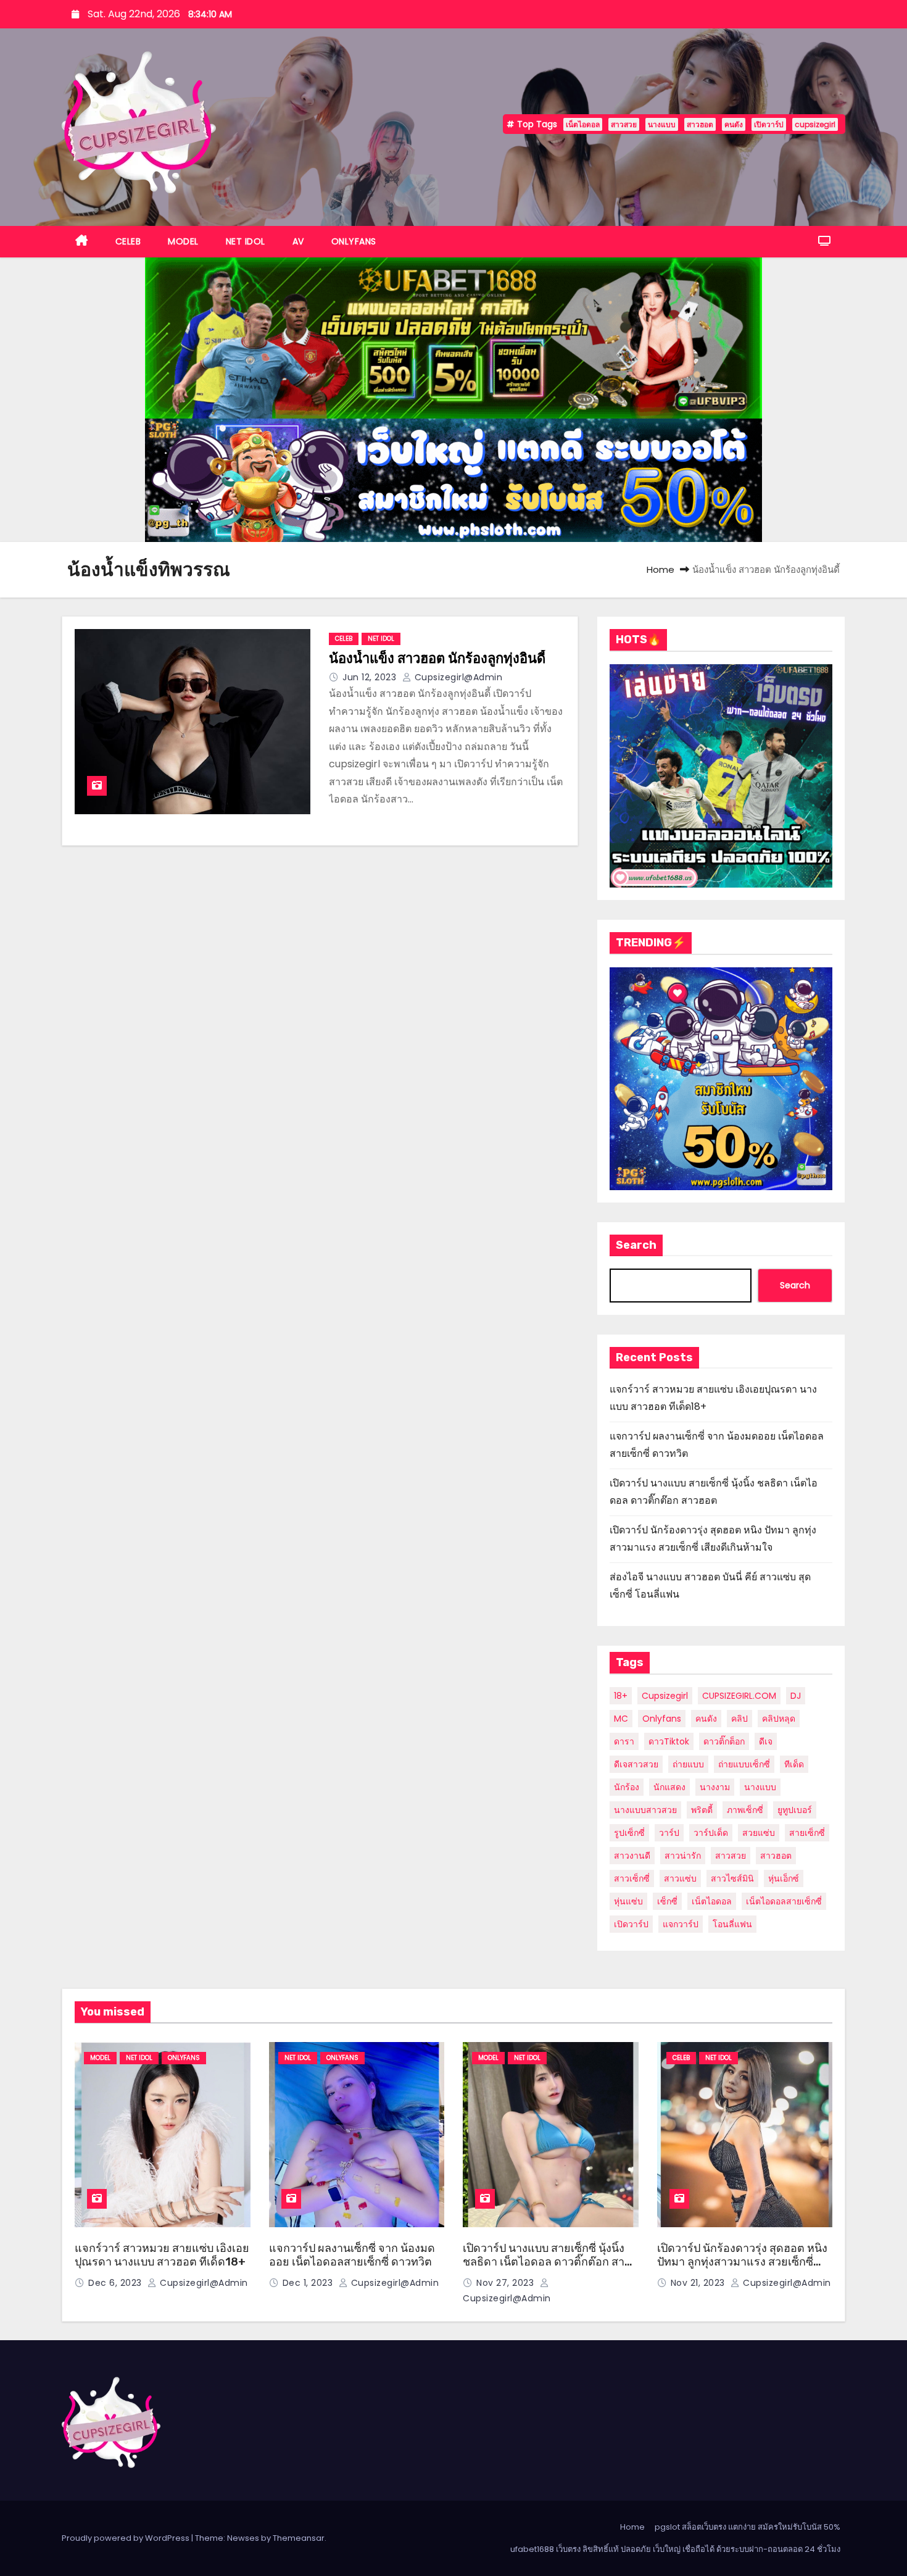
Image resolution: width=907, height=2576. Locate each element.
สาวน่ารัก (683, 1856)
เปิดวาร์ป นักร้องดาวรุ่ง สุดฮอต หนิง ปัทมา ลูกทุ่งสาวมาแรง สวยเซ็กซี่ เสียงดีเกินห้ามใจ (742, 2262)
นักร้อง (627, 1787)
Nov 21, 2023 (699, 2283)
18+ (621, 1696)
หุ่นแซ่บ (628, 1901)
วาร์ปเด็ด (711, 1833)
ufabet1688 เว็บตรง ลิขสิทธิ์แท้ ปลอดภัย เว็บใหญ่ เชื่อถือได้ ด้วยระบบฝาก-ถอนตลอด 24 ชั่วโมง (675, 2549)
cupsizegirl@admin (457, 677)
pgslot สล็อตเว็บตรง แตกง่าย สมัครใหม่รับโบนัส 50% (748, 2527)
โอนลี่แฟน (732, 1924)
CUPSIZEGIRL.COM (739, 1696)
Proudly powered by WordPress (126, 2538)
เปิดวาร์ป (769, 124)
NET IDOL (246, 241)
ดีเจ (766, 1741)
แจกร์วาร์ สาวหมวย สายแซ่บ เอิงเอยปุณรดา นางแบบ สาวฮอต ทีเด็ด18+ (162, 2255)
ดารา (624, 1741)
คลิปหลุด (779, 1719)
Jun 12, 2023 (371, 677)
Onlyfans (662, 1719)
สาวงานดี (632, 1856)
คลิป (739, 1719)
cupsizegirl (815, 124)
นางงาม (715, 1787)
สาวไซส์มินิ (732, 1878)
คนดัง (734, 124)
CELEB (128, 241)
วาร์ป (669, 1833)
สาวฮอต (700, 124)
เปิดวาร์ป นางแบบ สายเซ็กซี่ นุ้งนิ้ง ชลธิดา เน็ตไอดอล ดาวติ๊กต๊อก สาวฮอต (547, 2262)
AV (298, 241)
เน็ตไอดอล (583, 124)
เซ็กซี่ (667, 1901)
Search (636, 1245)
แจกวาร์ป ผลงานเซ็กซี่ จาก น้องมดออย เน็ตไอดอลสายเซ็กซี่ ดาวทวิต (352, 2255)
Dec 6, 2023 (116, 2283)
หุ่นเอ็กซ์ (784, 1878)
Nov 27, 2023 (507, 2283)
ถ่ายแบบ (688, 1764)
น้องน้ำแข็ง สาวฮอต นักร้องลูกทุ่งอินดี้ (437, 658)
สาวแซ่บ (680, 1878)
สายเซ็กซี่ (807, 1833)
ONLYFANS (354, 241)
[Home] (82, 242)
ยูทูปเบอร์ (795, 1810)
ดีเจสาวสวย (636, 1764)
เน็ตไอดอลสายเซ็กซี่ (784, 1901)
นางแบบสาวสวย (645, 1810)
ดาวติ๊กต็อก (724, 1741)
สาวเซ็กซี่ (632, 1878)
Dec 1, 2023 (309, 2283)
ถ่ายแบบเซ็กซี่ (744, 1764)
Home (661, 569)
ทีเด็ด (794, 1764)
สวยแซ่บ (759, 1833)
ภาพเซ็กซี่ (745, 1810)
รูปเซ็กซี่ (629, 1833)
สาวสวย (624, 124)
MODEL (183, 241)
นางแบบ (662, 124)
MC (621, 1719)
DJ (796, 1696)
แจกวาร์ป (681, 1924)
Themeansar (299, 2538)
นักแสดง (669, 1787)
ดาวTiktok (669, 1741)
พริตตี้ (702, 1810)
